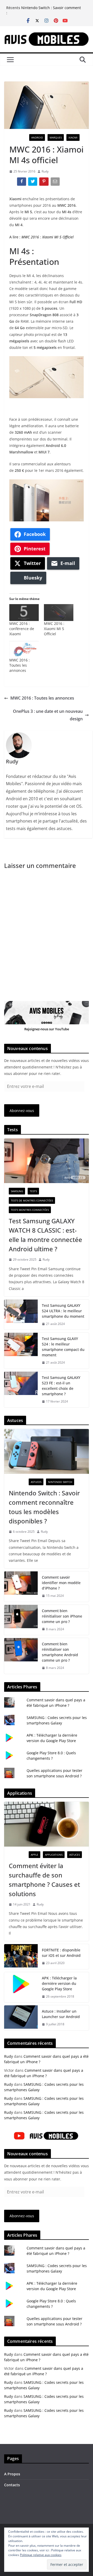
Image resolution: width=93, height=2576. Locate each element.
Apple (34, 1855)
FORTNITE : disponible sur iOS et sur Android (61, 1953)
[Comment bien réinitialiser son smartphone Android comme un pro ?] (21, 1656)
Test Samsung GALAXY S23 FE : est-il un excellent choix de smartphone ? (61, 1386)
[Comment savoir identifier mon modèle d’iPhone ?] (21, 1587)
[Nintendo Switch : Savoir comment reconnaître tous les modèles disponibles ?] (47, 1451)
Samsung (17, 1191)
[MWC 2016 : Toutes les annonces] (24, 649)
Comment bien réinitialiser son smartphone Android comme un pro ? (60, 1652)
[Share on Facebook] (22, 183)
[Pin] (44, 183)
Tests (33, 1191)
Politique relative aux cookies (41, 2555)
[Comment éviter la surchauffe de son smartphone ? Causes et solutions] (47, 1824)
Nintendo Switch (60, 1482)
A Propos (12, 2474)
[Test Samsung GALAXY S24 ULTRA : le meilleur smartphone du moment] (21, 1315)
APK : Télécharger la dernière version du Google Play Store (59, 1983)
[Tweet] (33, 183)
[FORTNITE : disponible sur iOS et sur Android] (21, 1957)
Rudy (45, 171)
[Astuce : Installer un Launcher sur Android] (21, 2018)
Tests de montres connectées (32, 1200)
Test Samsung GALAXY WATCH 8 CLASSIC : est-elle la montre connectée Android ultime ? (45, 1235)
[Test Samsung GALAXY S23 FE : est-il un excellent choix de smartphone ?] (21, 1390)
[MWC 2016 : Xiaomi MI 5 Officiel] (59, 613)
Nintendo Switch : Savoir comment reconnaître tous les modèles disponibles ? (44, 1507)
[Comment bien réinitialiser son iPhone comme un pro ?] (21, 1620)
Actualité (18, 137)
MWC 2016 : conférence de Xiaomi (22, 629)
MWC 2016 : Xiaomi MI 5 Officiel (48, 237)
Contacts (12, 2485)
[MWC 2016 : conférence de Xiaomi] (24, 613)
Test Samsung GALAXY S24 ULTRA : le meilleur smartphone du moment (63, 1311)
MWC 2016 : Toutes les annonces (20, 665)
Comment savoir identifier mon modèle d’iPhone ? (61, 1583)
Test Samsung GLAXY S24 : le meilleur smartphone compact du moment (63, 1347)
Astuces (36, 1482)
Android (37, 137)
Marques (56, 137)
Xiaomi (73, 137)
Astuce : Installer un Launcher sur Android (61, 2014)
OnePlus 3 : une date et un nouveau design (48, 715)
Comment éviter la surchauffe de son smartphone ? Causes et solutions (44, 1880)
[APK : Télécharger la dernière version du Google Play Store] (21, 1987)
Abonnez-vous (22, 1111)
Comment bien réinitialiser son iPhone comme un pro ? (62, 1616)
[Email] (56, 183)
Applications (54, 1855)
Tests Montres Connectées (30, 1210)
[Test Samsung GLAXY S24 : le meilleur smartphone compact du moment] (21, 1351)
